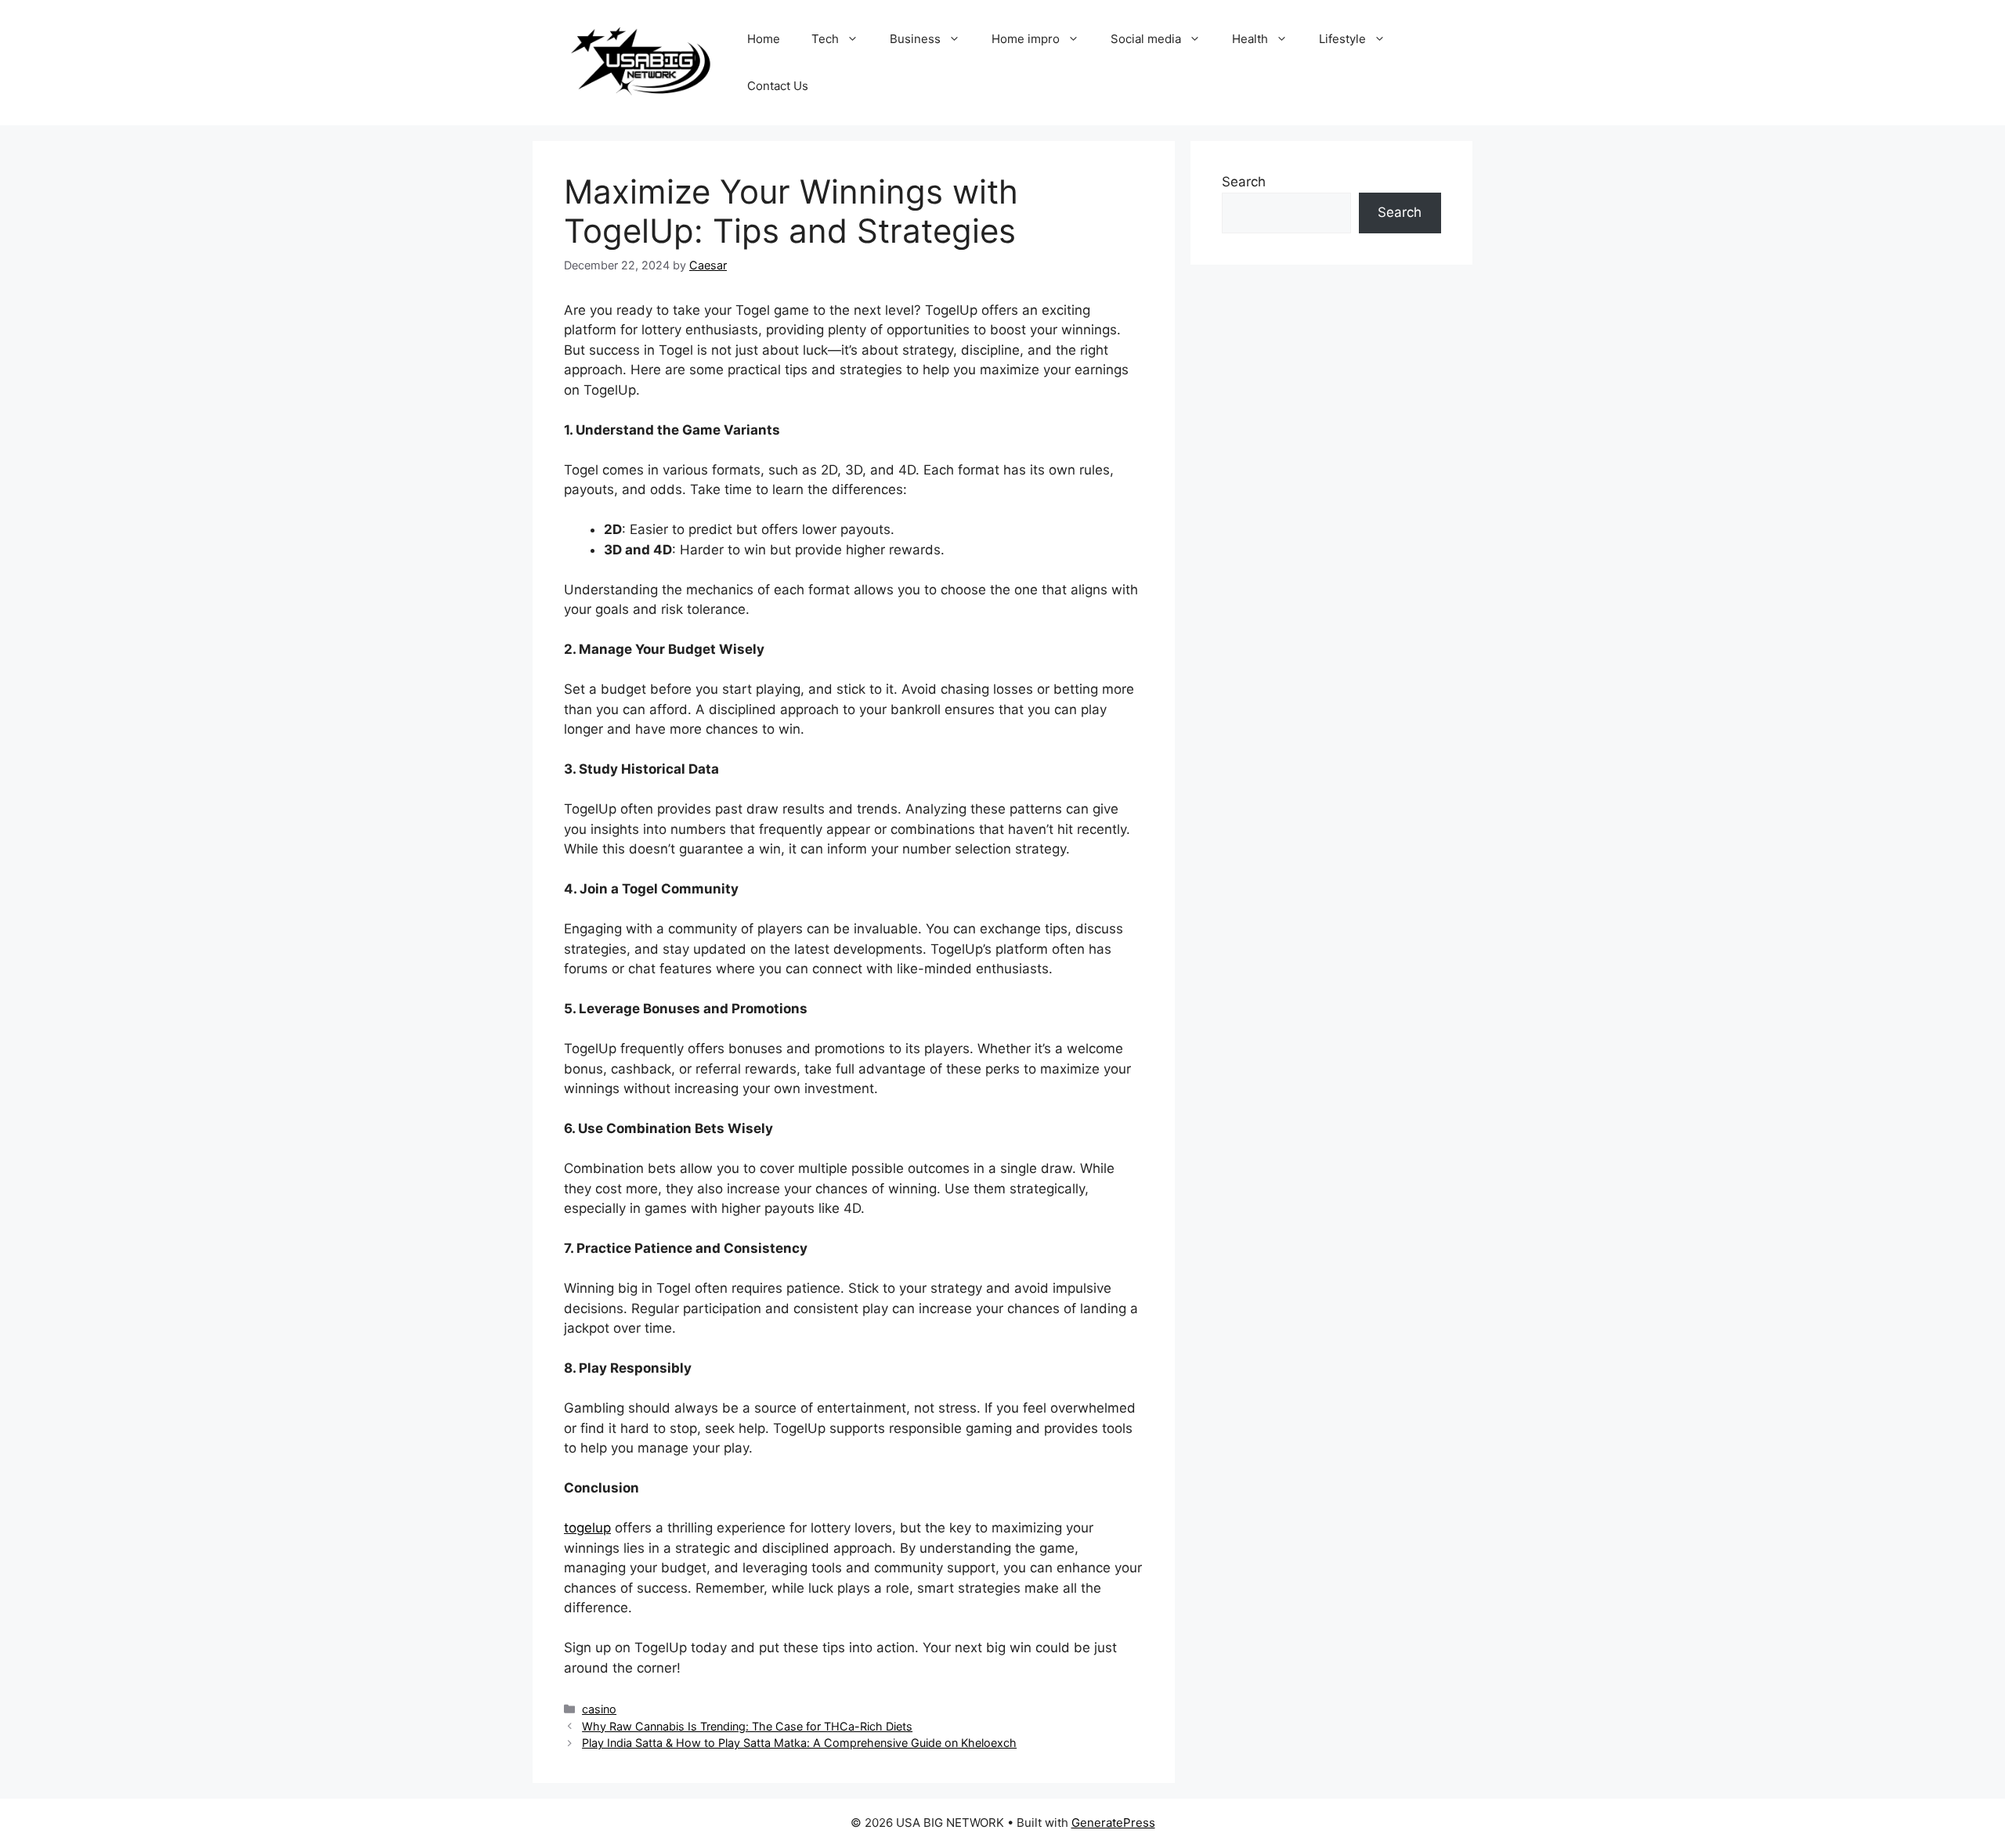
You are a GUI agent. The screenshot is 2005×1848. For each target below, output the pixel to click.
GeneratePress (1113, 1823)
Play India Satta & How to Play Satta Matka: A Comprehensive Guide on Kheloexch (799, 1743)
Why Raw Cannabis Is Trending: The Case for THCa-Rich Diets (747, 1726)
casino (599, 1709)
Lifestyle (1342, 39)
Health (1250, 39)
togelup (587, 1528)
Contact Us (778, 86)
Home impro (1026, 39)
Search (1244, 182)
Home (764, 39)
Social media (1146, 39)
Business (915, 39)
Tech (825, 39)
